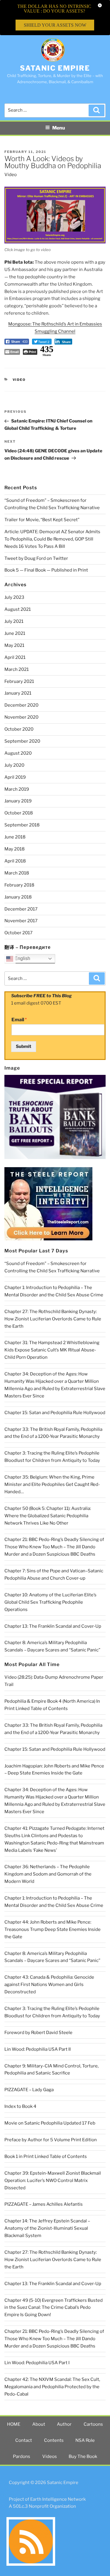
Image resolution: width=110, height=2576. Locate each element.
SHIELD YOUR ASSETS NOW (55, 25)
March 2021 (17, 669)
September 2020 (22, 741)
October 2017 (18, 933)
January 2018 (18, 897)
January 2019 (18, 801)
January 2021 (18, 693)
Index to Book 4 (20, 2106)
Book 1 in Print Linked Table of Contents (46, 2156)
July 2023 (14, 597)
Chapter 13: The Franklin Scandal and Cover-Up (53, 1626)
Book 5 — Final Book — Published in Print (46, 570)
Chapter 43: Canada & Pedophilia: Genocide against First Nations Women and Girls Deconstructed (49, 1985)
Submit (24, 1046)
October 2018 (19, 813)
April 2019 (15, 777)
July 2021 (14, 621)
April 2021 (15, 657)
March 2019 (17, 789)
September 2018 (22, 825)
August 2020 (18, 753)
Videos (50, 2456)
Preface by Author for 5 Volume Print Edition (51, 2140)
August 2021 (18, 609)
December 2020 (21, 705)
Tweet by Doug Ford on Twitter (36, 558)
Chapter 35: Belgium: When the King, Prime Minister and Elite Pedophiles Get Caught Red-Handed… (52, 1484)
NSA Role (85, 2440)
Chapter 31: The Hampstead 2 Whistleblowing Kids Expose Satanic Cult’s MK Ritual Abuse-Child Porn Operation (52, 1350)
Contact (24, 2440)
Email (19, 1020)
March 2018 (17, 873)
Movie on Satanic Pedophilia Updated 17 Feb (50, 2123)
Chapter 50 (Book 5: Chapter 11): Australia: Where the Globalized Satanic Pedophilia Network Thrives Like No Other (48, 1516)
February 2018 (19, 885)
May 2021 (14, 645)
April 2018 (15, 861)
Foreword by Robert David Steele (38, 2033)
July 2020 (14, 765)
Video (11, 175)
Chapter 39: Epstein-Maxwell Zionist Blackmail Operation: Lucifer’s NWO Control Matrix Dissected (53, 2181)
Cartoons (93, 2424)
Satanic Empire (55, 68)
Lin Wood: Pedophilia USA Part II (38, 2049)
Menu (59, 128)
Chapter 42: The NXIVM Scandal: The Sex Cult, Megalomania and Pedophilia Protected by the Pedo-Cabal (52, 2387)
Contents (54, 2440)
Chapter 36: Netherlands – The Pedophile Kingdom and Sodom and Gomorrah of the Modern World (48, 1874)
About (39, 2424)
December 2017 (21, 909)
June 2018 (15, 837)
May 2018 (15, 849)
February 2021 (19, 681)
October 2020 (19, 729)
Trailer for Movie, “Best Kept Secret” (42, 520)
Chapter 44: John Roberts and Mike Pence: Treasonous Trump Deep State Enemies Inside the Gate (53, 1929)
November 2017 (21, 921)
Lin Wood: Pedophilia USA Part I (37, 2363)
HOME (14, 2424)
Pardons (22, 2456)
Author (64, 2424)
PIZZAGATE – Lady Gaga (29, 2090)
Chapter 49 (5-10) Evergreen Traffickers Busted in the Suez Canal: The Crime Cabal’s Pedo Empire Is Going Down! (54, 2308)
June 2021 (15, 633)
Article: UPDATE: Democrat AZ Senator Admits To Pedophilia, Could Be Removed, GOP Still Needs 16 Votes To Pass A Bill (52, 539)
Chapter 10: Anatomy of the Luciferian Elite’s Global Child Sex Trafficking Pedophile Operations (50, 1602)
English (22, 958)
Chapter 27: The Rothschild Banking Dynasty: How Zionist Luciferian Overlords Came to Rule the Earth (53, 1319)
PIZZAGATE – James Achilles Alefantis (44, 2204)
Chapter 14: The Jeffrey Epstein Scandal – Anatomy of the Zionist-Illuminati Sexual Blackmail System (47, 2228)
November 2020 (21, 717)
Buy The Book (83, 2456)
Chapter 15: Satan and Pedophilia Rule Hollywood (55, 1413)
